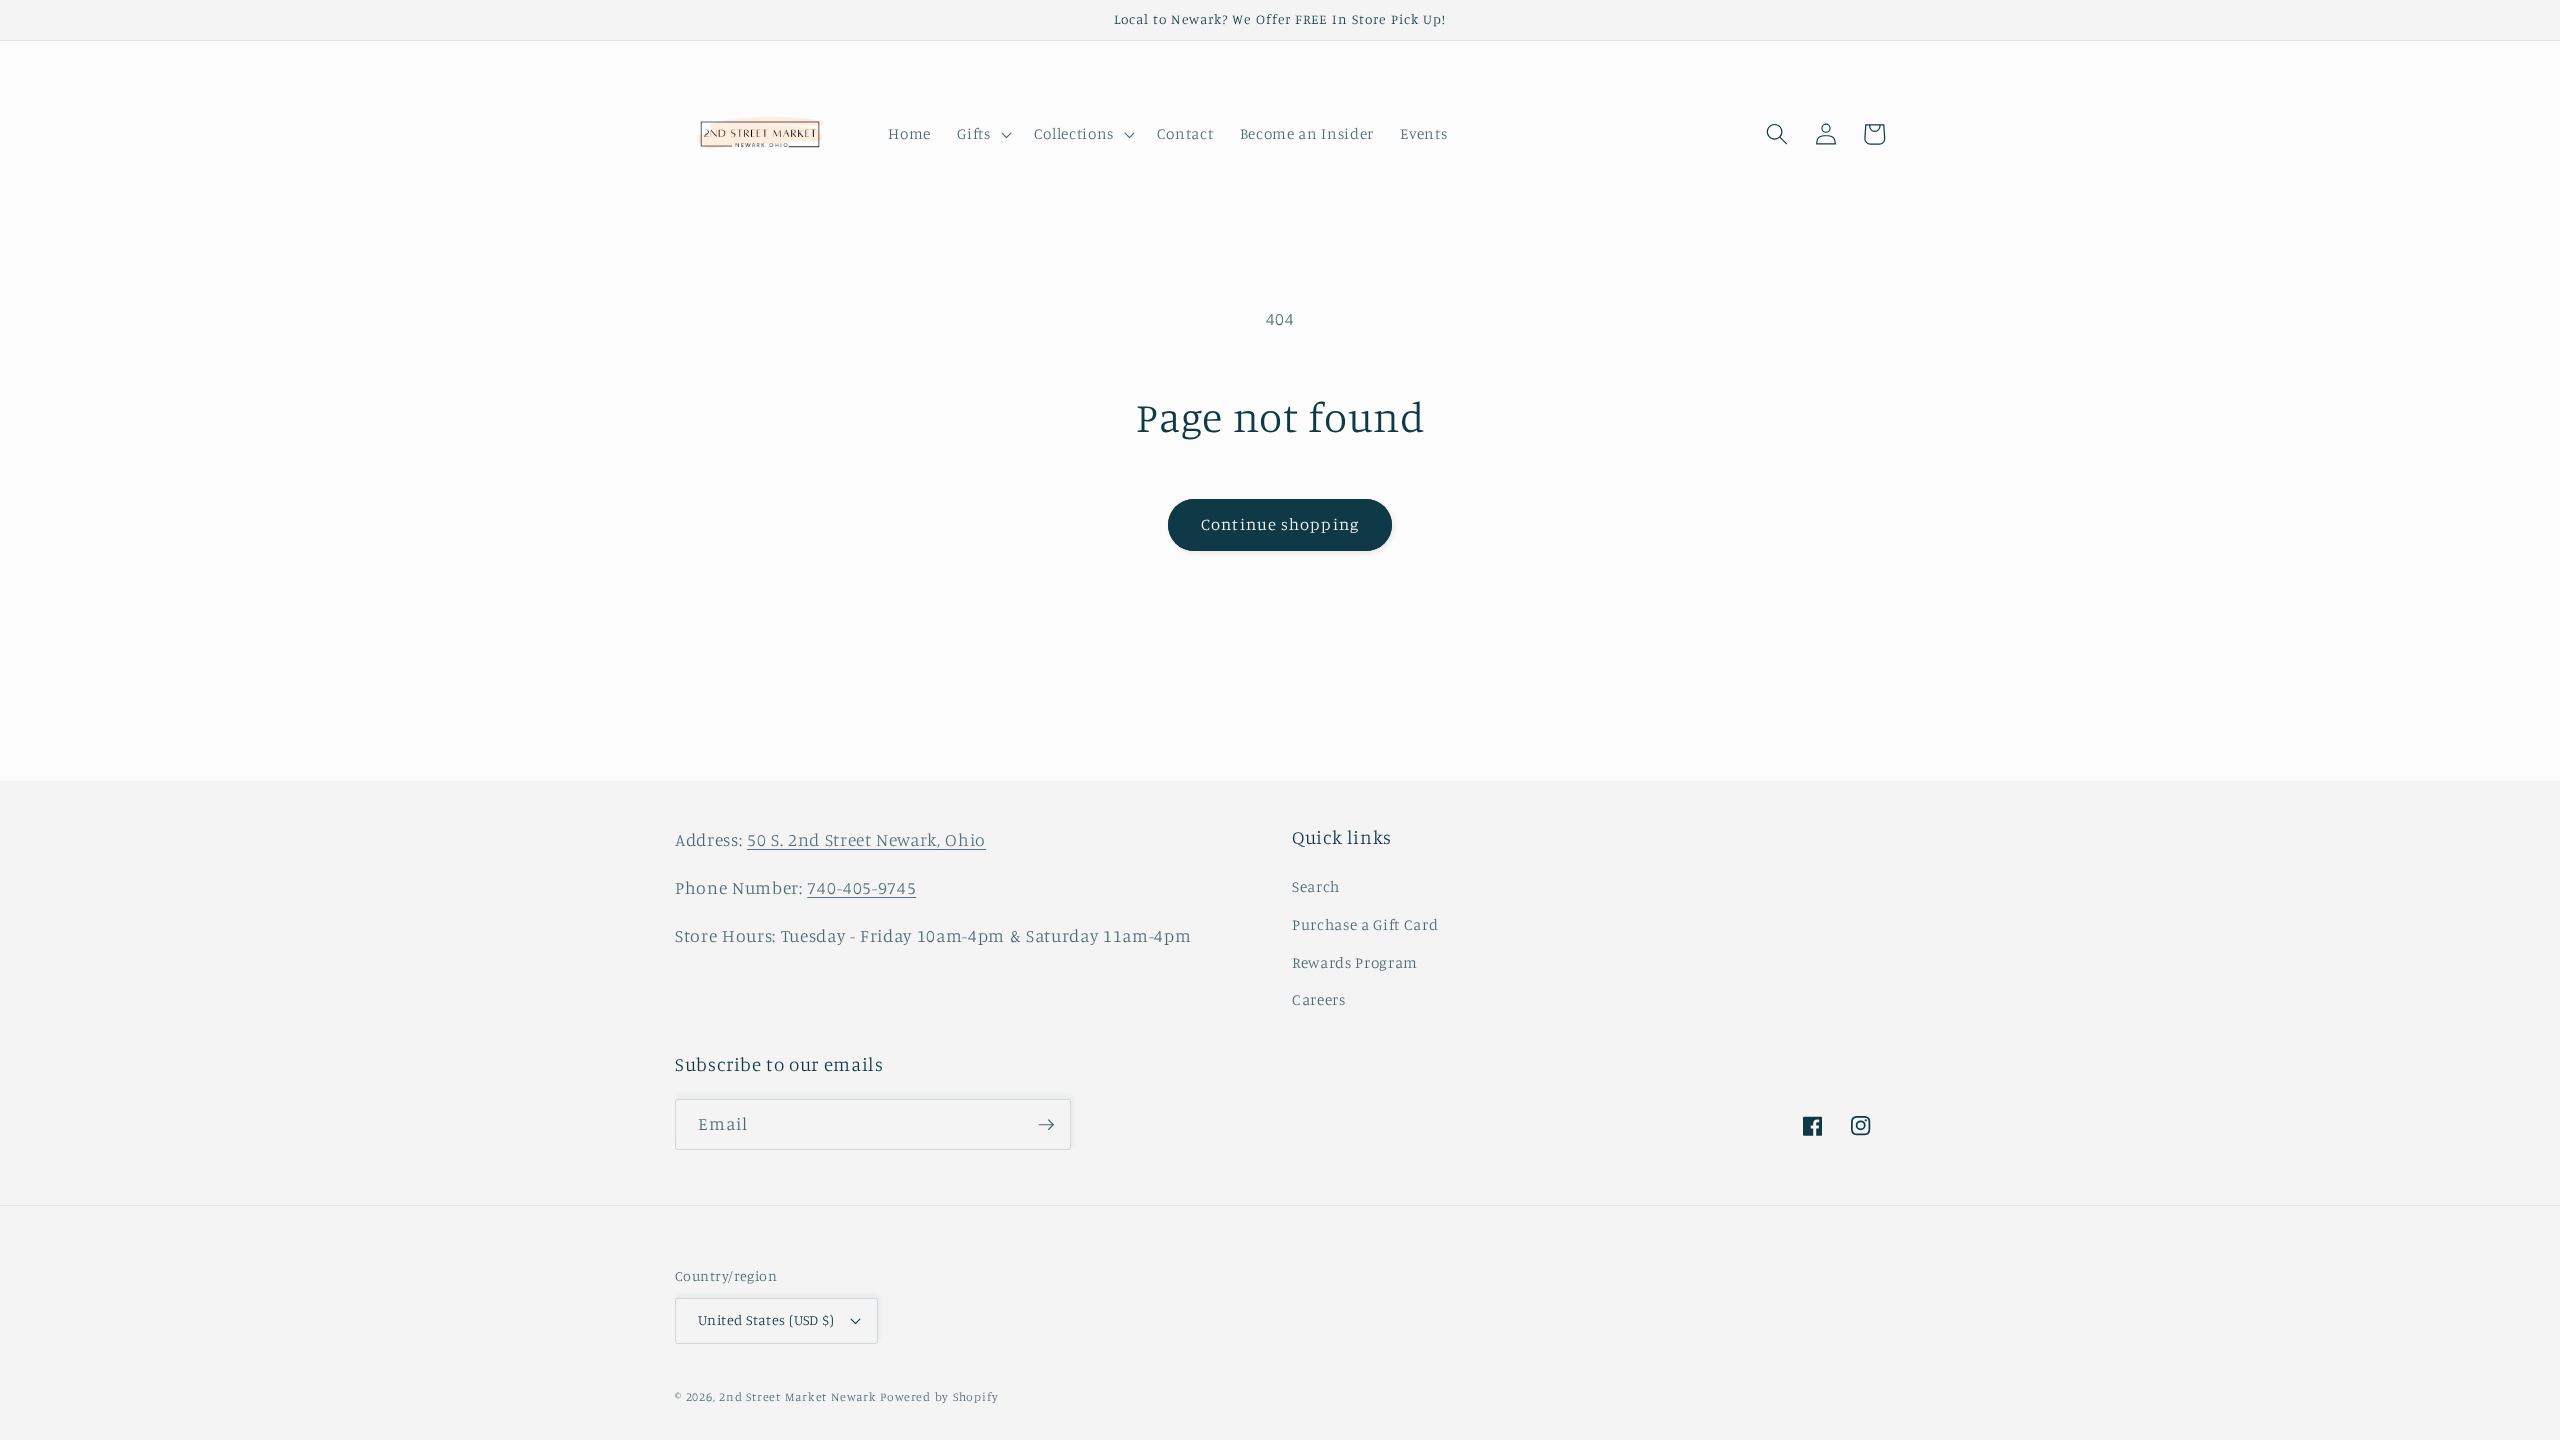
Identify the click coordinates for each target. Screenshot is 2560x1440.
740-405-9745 (861, 887)
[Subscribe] (1046, 1125)
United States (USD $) (766, 1319)
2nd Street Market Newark (797, 1396)
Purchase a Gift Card (1365, 924)
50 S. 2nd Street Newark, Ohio (866, 839)
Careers (1319, 999)
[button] (982, 134)
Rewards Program (1355, 962)
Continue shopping (1280, 524)
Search (1316, 886)
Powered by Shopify (939, 1396)
